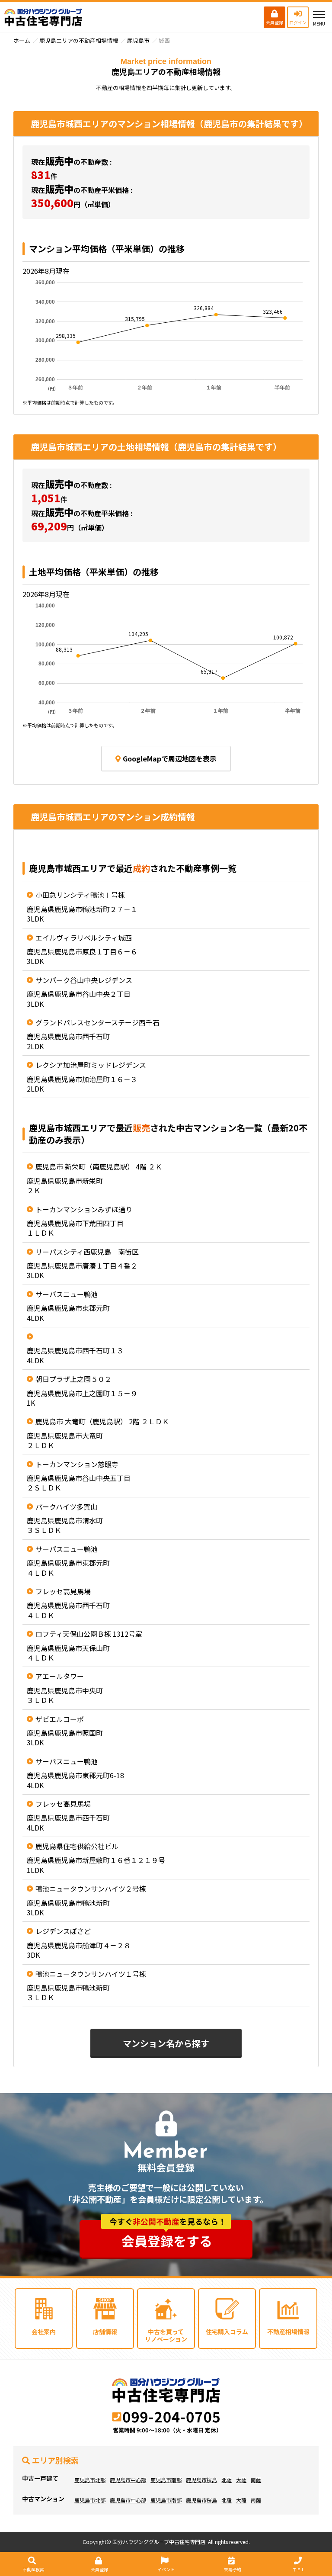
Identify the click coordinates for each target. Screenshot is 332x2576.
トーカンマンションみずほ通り (84, 1209)
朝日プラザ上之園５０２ (73, 1379)
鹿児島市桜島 (201, 2480)
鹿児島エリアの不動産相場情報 (79, 40)
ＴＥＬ (299, 2569)
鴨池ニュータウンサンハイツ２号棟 (91, 1889)
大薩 (241, 2480)
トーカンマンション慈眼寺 (77, 1464)
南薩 (256, 2480)
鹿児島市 (138, 40)
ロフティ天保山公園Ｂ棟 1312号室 (89, 1634)
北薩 (227, 2480)
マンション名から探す (166, 2043)
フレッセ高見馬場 (63, 1591)
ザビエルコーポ (60, 1719)
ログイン (298, 22)
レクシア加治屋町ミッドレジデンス (91, 1065)
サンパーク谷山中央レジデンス (84, 980)
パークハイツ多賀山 (66, 1506)
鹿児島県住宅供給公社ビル (77, 1846)
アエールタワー (60, 1676)
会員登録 (275, 22)
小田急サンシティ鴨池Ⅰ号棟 (80, 895)
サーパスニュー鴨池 (67, 1294)
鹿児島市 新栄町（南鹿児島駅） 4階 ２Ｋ (99, 1166)
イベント (166, 2569)
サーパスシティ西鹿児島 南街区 (87, 1252)
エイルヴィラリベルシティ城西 (84, 938)
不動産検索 (33, 2569)
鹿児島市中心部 (128, 2480)
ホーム (22, 40)
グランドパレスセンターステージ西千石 (97, 1022)
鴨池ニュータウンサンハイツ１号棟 (91, 1974)
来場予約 (233, 2569)
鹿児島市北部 (90, 2480)
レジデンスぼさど (63, 1931)
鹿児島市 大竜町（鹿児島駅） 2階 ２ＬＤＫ (102, 1421)
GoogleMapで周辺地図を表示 (170, 758)
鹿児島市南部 (166, 2480)
